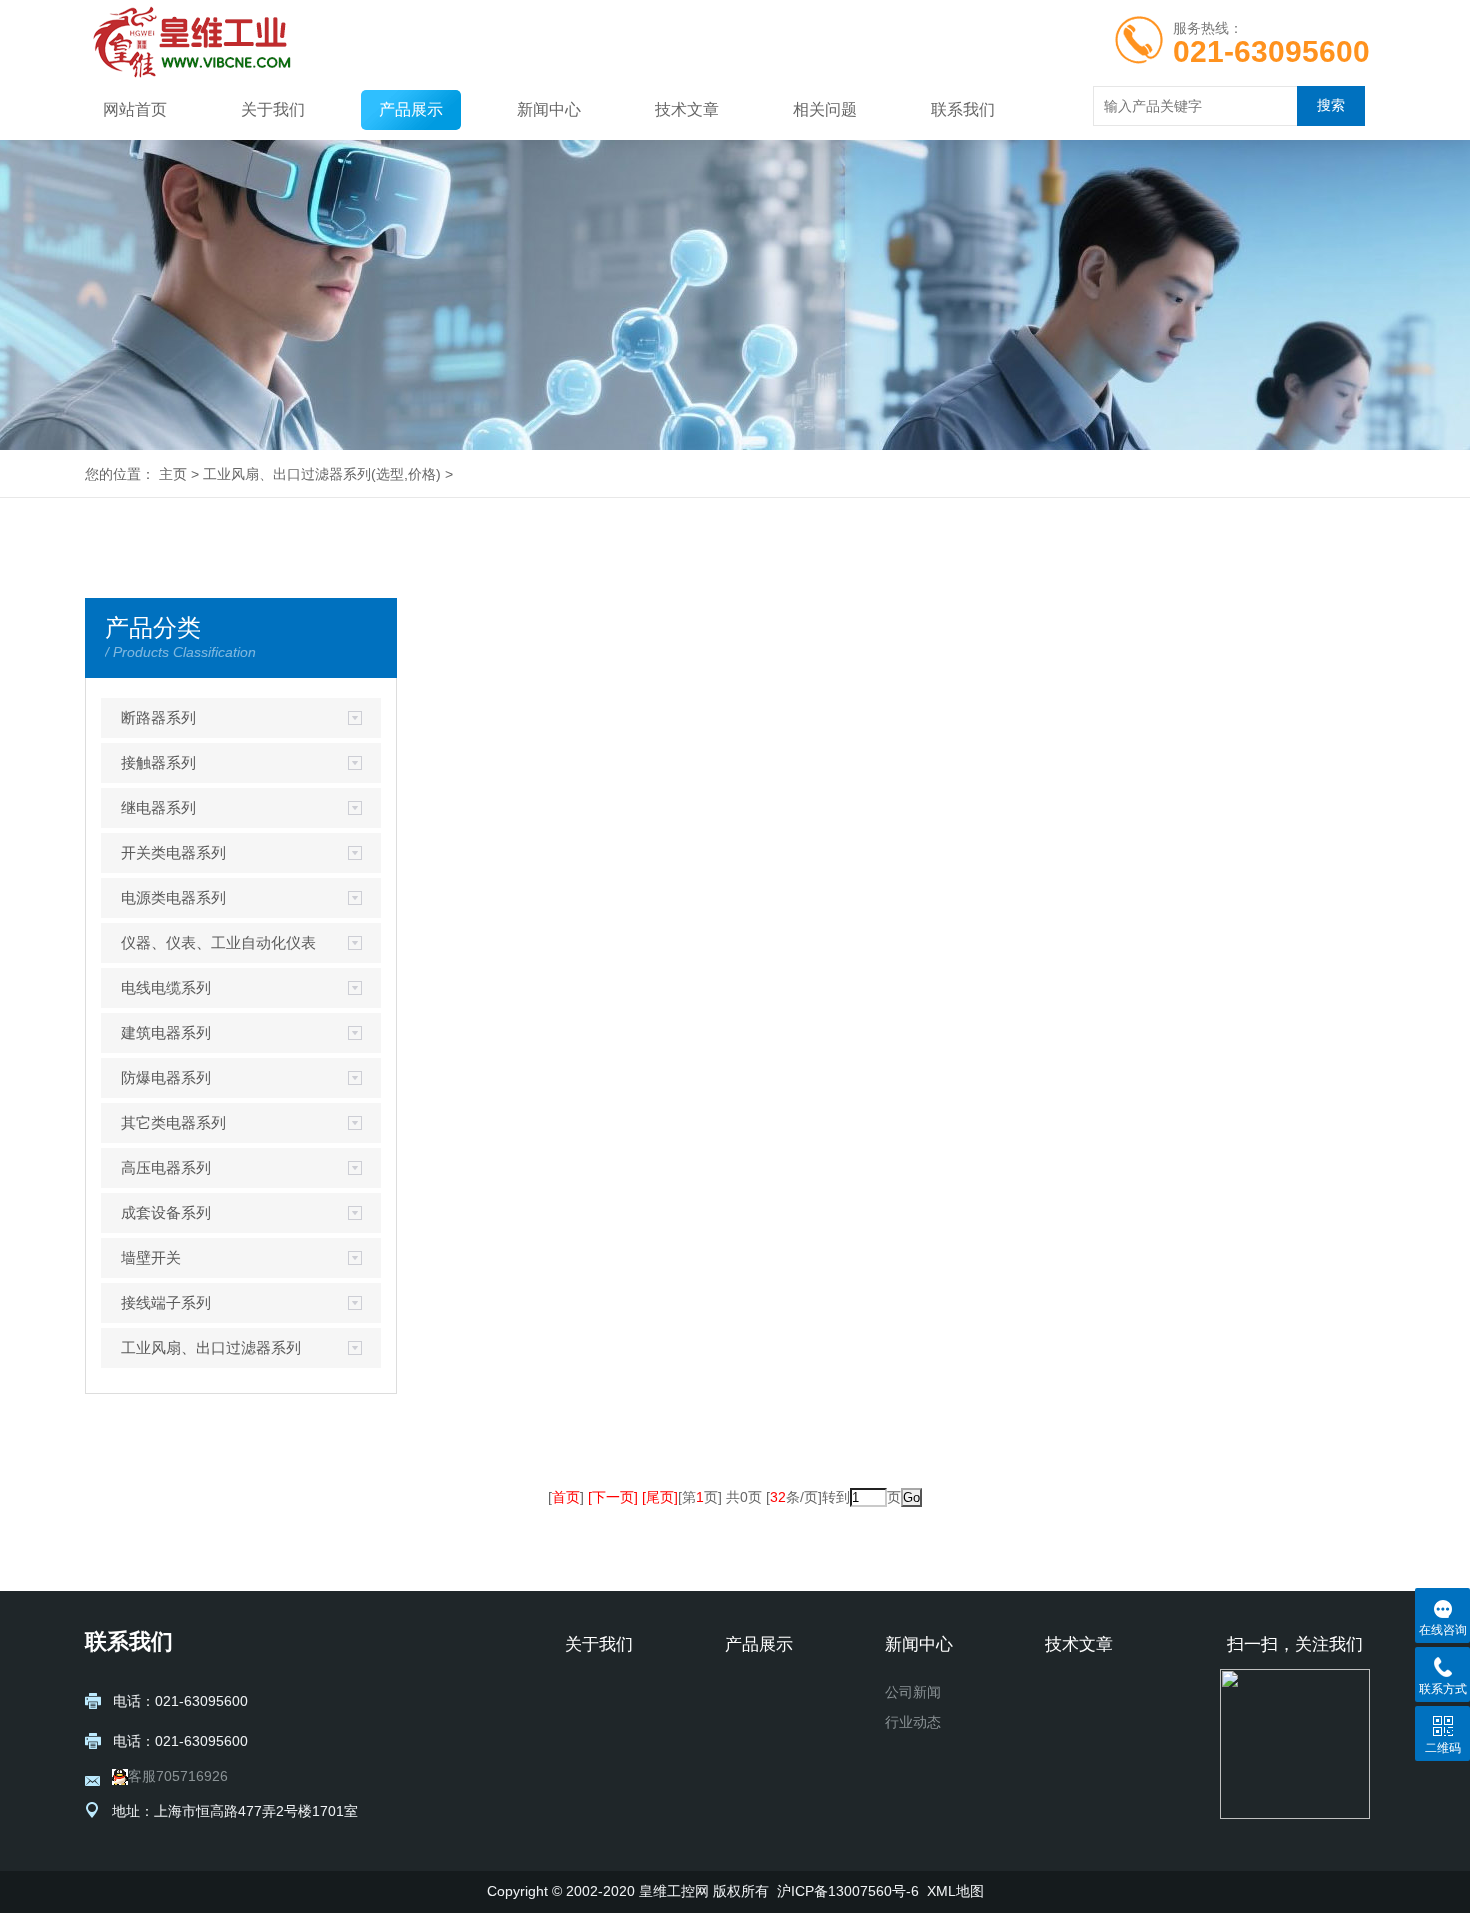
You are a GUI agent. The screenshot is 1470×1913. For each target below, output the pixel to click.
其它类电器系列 (173, 1122)
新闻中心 (549, 109)
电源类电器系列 (173, 897)
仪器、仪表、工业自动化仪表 (218, 942)
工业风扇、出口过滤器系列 (287, 474)
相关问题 (825, 109)
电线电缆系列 (166, 987)
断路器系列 (158, 717)
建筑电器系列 (166, 1032)
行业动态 (913, 1722)
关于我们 (273, 109)
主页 (173, 474)
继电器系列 (158, 807)
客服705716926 (178, 1776)
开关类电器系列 (173, 852)
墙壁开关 (151, 1257)
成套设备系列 (166, 1212)
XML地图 (955, 1891)
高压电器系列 (166, 1167)
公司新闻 (913, 1692)
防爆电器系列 (166, 1077)
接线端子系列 (166, 1302)
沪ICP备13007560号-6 (848, 1891)
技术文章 (687, 109)
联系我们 (963, 109)
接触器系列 (158, 762)
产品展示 (411, 109)
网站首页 (135, 109)
